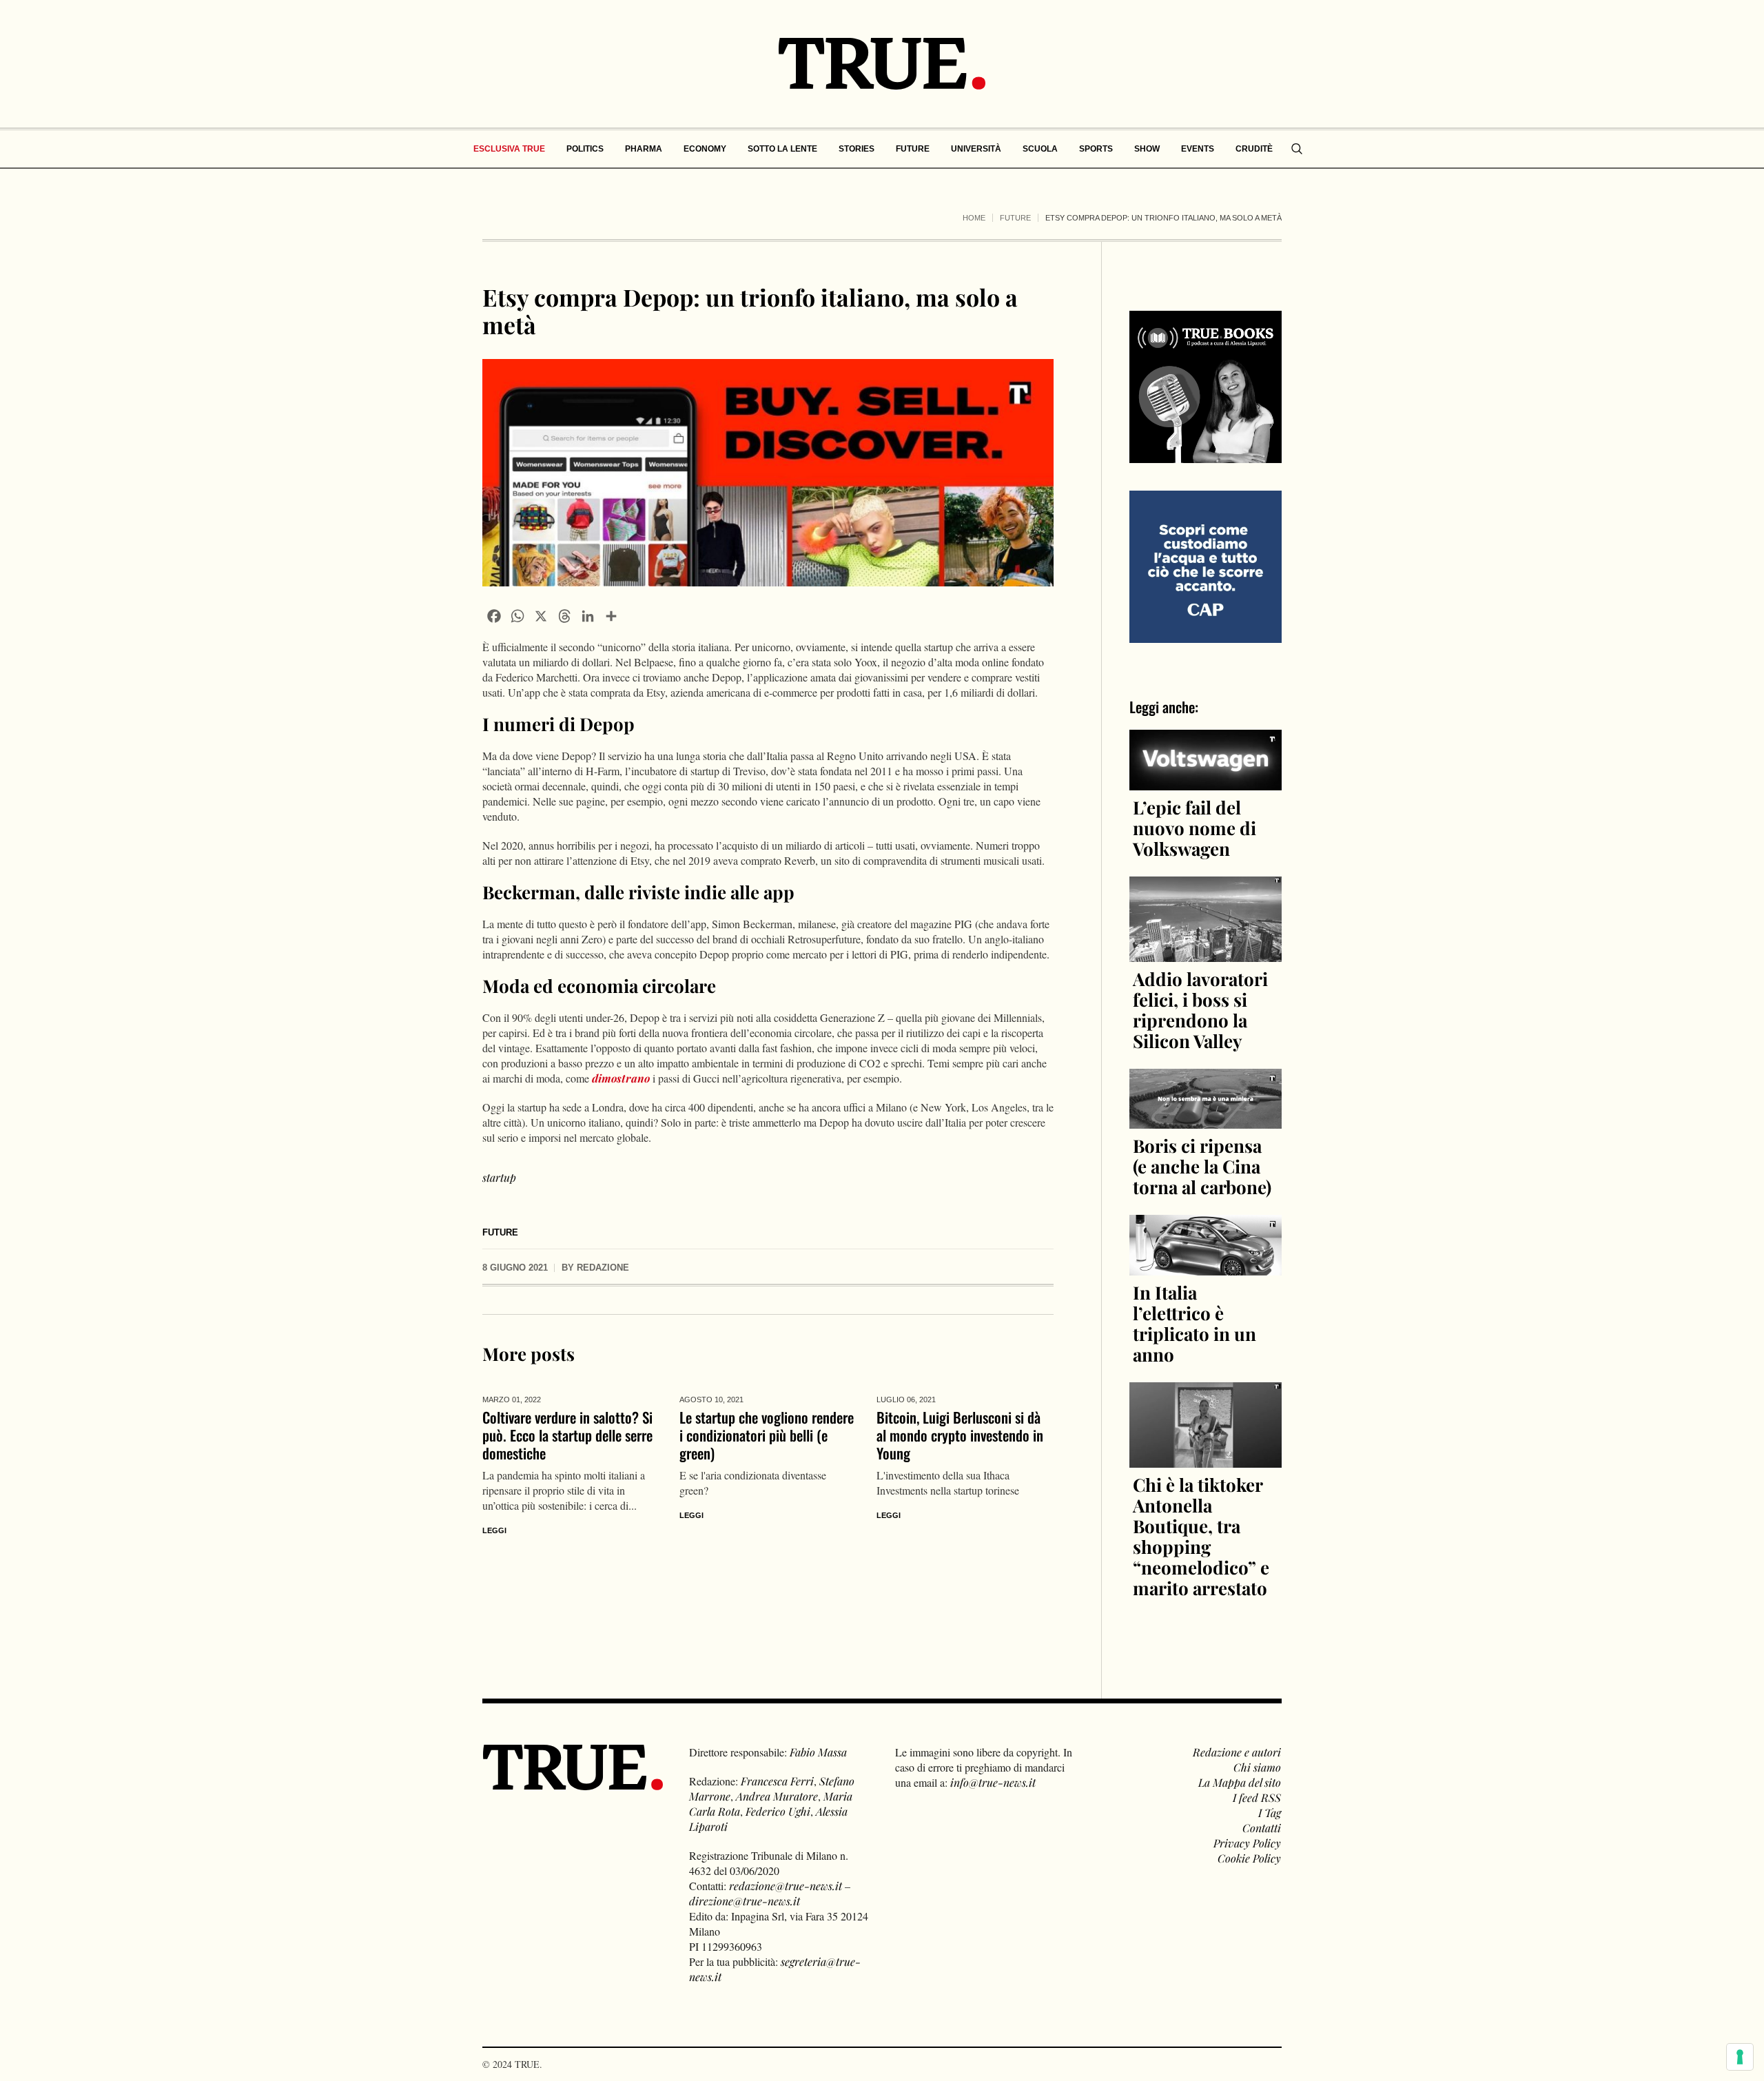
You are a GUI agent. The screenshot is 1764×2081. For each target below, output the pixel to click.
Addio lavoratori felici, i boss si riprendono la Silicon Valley (1200, 1010)
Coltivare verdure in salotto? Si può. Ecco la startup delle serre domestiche (567, 1435)
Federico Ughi (778, 1811)
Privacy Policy (1247, 1843)
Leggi (494, 1530)
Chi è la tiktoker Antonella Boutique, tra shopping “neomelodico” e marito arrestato (1201, 1536)
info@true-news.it (993, 1782)
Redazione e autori (1237, 1752)
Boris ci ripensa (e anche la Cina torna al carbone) (1202, 1166)
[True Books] (1206, 455)
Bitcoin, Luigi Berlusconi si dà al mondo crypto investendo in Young (960, 1435)
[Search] (1297, 149)
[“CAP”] (1206, 565)
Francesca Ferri (777, 1781)
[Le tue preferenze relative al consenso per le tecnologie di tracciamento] (1740, 2057)
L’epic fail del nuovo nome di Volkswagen (1194, 828)
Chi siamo (1257, 1767)
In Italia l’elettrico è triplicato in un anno (1194, 1323)
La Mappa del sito (1240, 1782)
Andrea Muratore (777, 1796)
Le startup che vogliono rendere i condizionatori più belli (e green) (767, 1435)
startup (499, 1177)
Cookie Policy (1249, 1858)
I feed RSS (1257, 1797)
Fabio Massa (818, 1752)
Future (1015, 218)
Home (974, 218)
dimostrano (621, 1078)
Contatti (1262, 1828)
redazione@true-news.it (786, 1886)
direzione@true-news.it (745, 1901)
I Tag (1270, 1813)
